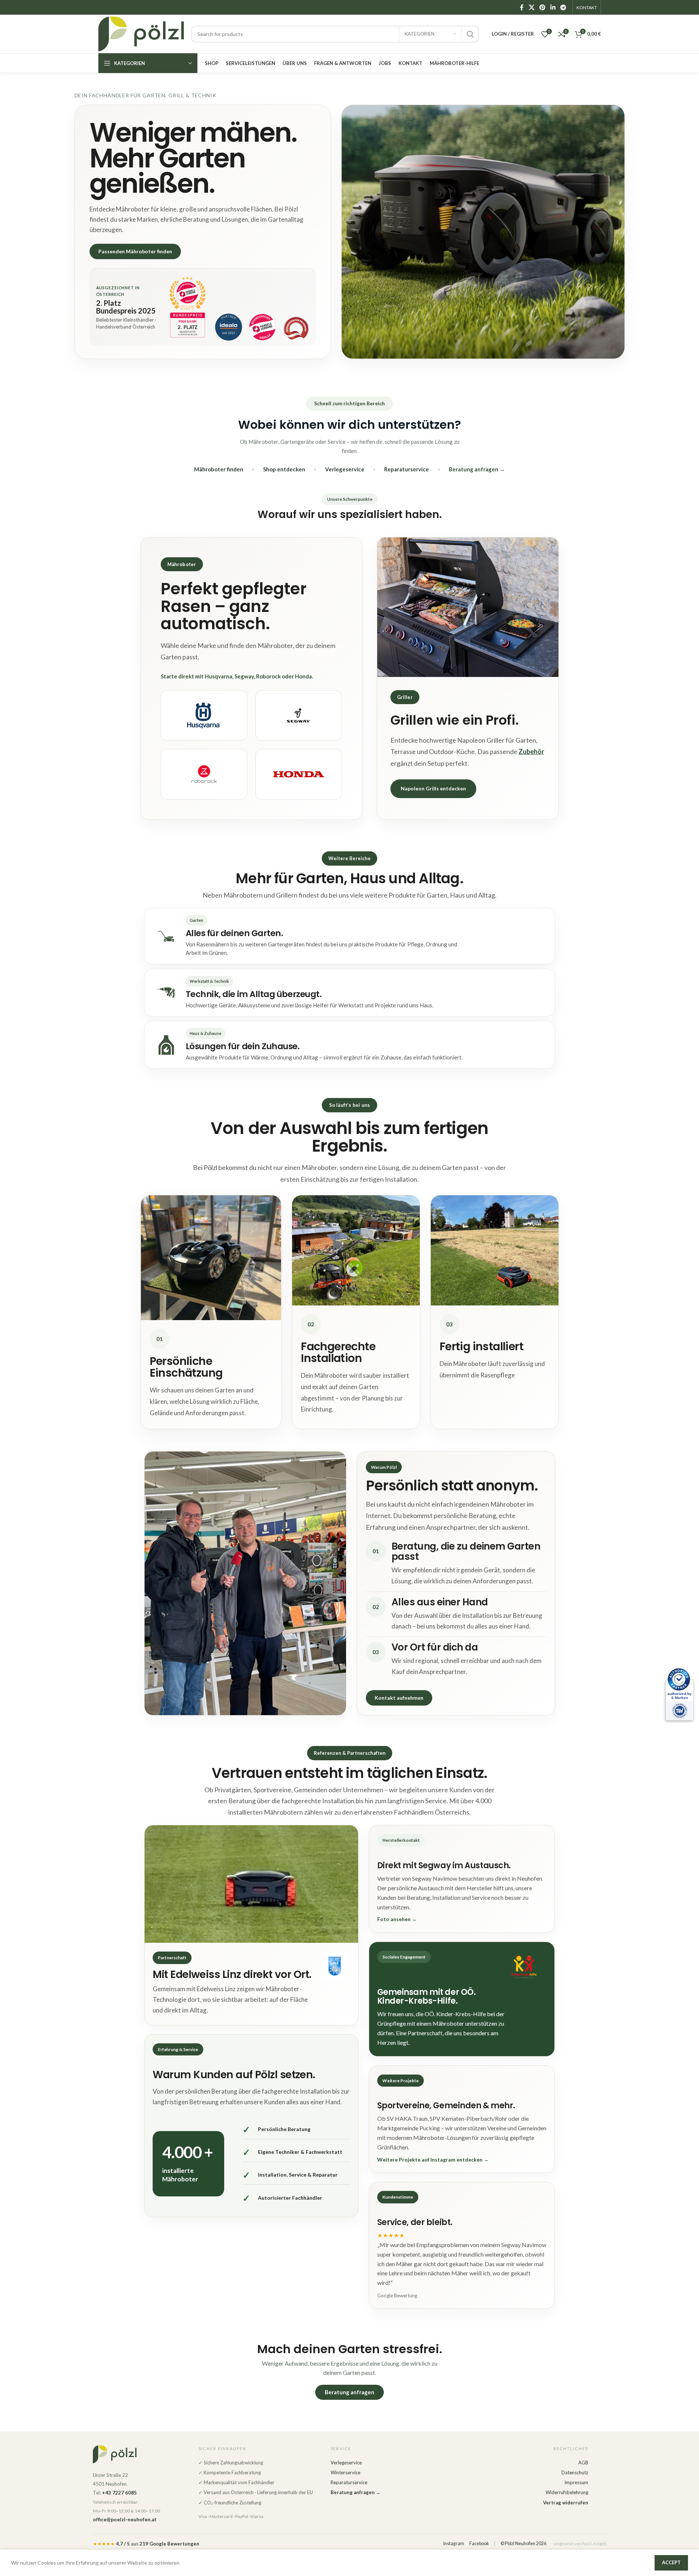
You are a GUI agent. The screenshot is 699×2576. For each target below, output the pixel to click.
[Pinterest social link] (543, 7)
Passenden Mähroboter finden (135, 251)
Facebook (479, 2544)
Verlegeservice (345, 469)
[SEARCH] (470, 34)
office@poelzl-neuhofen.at (125, 2519)
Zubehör (531, 751)
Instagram (454, 2544)
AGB (583, 2462)
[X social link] (531, 7)
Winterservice (345, 2472)
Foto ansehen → (397, 1919)
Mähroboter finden (219, 469)
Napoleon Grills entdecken (433, 788)
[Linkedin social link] (553, 7)
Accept (671, 2562)
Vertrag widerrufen (566, 2503)
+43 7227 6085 (119, 2493)
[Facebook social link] (522, 7)
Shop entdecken (284, 469)
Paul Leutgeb (594, 2544)
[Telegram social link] (563, 7)
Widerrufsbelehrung (567, 2492)
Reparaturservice (407, 469)
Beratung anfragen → (477, 469)
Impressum (576, 2482)
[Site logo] (141, 33)
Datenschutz (575, 2472)
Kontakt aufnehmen (399, 1698)
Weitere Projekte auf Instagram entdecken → (433, 2160)
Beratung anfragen (349, 2392)
